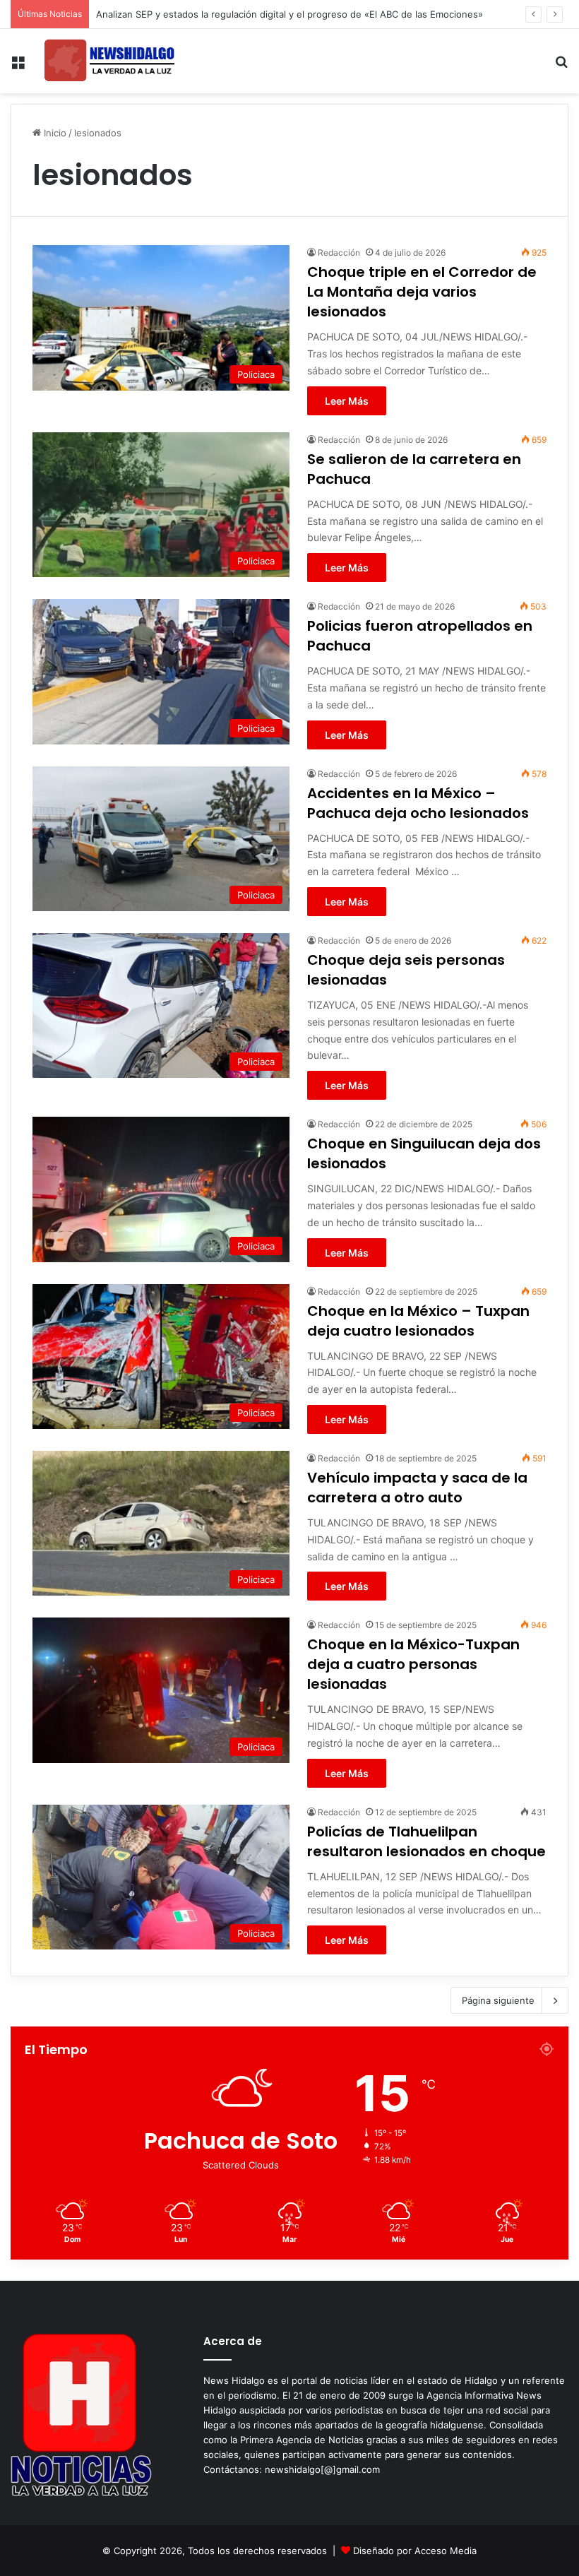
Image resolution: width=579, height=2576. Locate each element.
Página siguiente (498, 2000)
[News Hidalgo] (109, 61)
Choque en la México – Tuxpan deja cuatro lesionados (418, 1321)
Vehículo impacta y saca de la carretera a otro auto (417, 1488)
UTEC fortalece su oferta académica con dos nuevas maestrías (234, 14)
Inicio (54, 133)
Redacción (339, 253)
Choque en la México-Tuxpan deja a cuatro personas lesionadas (413, 1664)
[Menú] (18, 67)
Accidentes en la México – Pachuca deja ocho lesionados (418, 803)
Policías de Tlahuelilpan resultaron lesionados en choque (426, 1841)
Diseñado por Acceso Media (415, 2551)
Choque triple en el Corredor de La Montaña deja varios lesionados (422, 292)
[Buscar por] (561, 67)
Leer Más (347, 401)
